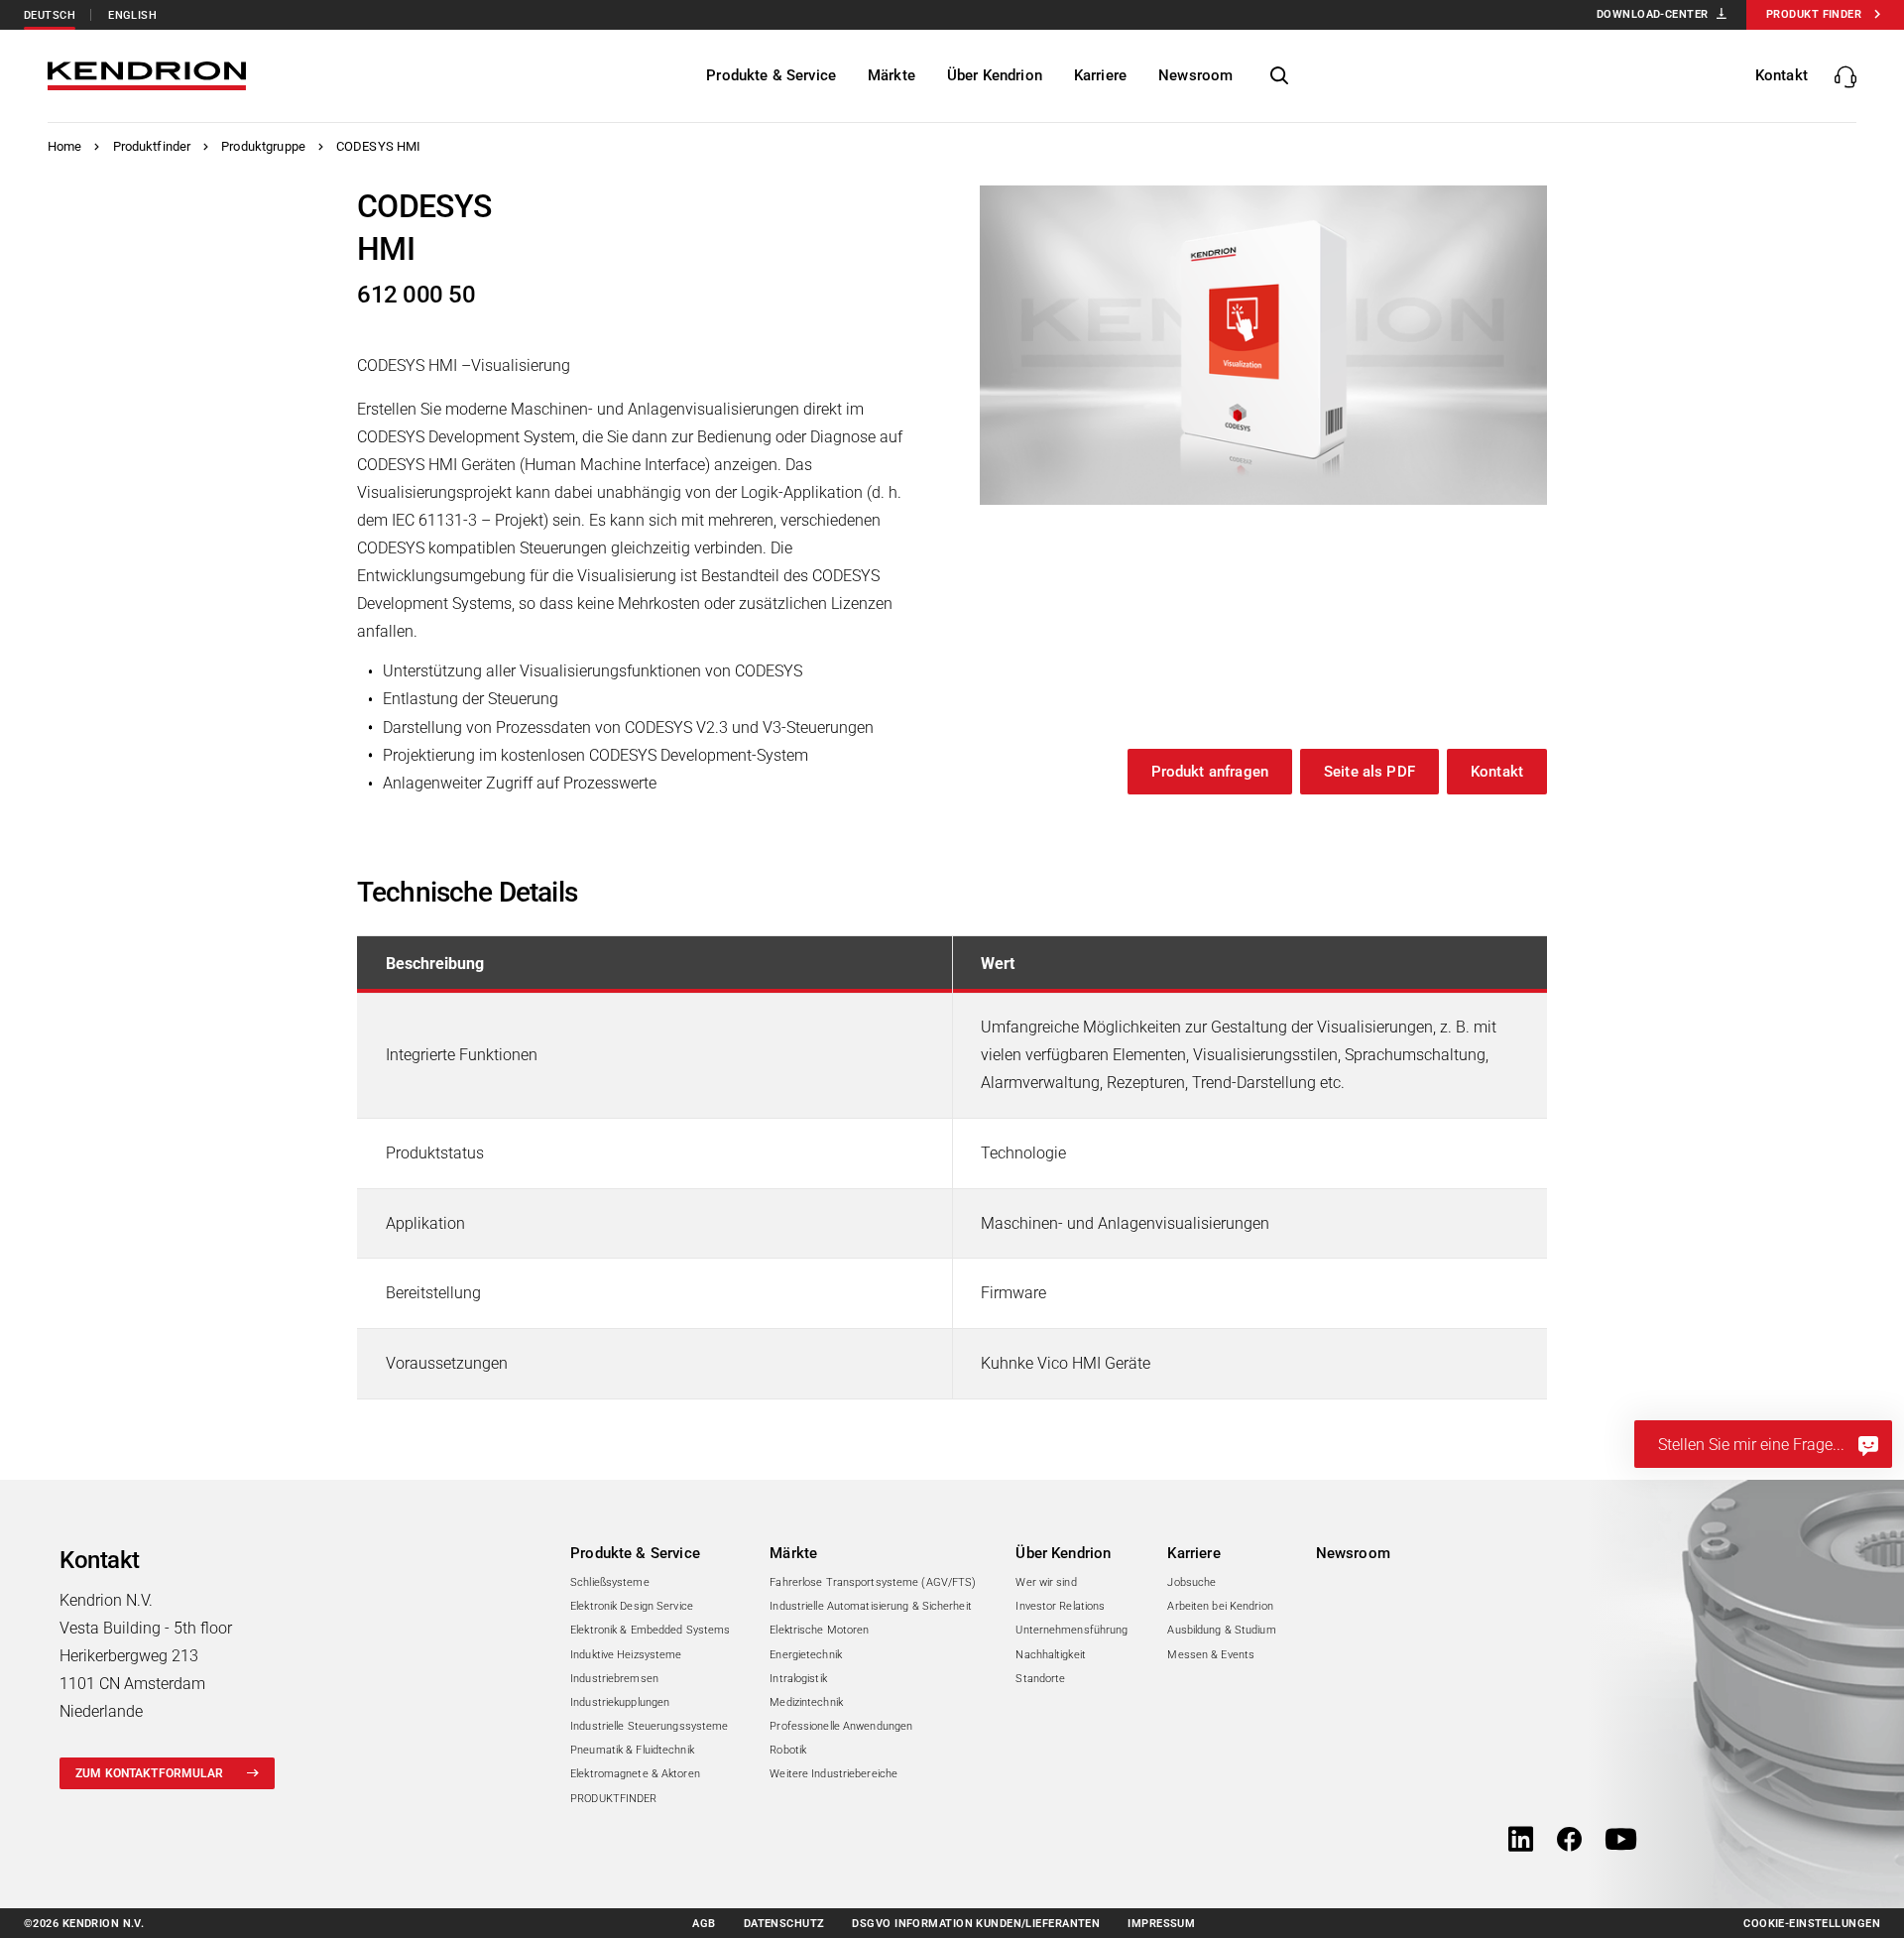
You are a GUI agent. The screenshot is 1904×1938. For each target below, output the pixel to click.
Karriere (1193, 1553)
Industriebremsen (614, 1679)
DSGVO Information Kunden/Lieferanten (976, 1924)
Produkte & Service (635, 1553)
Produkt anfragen (1210, 772)
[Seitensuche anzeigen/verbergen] (1279, 76)
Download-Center (1653, 14)
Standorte (1040, 1679)
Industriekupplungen (620, 1702)
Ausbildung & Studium (1221, 1630)
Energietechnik (806, 1655)
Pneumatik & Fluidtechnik (632, 1750)
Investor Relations (1060, 1606)
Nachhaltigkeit (1051, 1655)
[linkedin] (1521, 1841)
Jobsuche (1191, 1582)
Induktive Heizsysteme (626, 1655)
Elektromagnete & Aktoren (635, 1774)
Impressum (1161, 1924)
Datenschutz (784, 1924)
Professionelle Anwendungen (841, 1726)
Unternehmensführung (1071, 1630)
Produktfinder (152, 146)
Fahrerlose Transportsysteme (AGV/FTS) (873, 1582)
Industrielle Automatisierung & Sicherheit (871, 1606)
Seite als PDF (1369, 772)
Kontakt (1497, 772)
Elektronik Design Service (632, 1606)
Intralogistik (798, 1679)
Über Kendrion (1063, 1553)
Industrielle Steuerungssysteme (649, 1726)
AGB (704, 1924)
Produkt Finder (1814, 14)
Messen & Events (1211, 1655)
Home (65, 146)
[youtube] (1621, 1841)
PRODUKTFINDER (613, 1799)
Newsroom (1353, 1553)
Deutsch (50, 15)
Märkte (793, 1553)
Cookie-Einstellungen (1812, 1924)
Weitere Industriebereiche (833, 1774)
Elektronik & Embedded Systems (650, 1630)
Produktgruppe (263, 146)
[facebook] (1569, 1841)
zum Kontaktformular (149, 1773)
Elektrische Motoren (819, 1630)
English (132, 15)
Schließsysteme (610, 1582)
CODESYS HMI (378, 146)
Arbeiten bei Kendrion (1220, 1606)
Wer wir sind (1046, 1582)
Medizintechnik (806, 1702)
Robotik (788, 1750)
